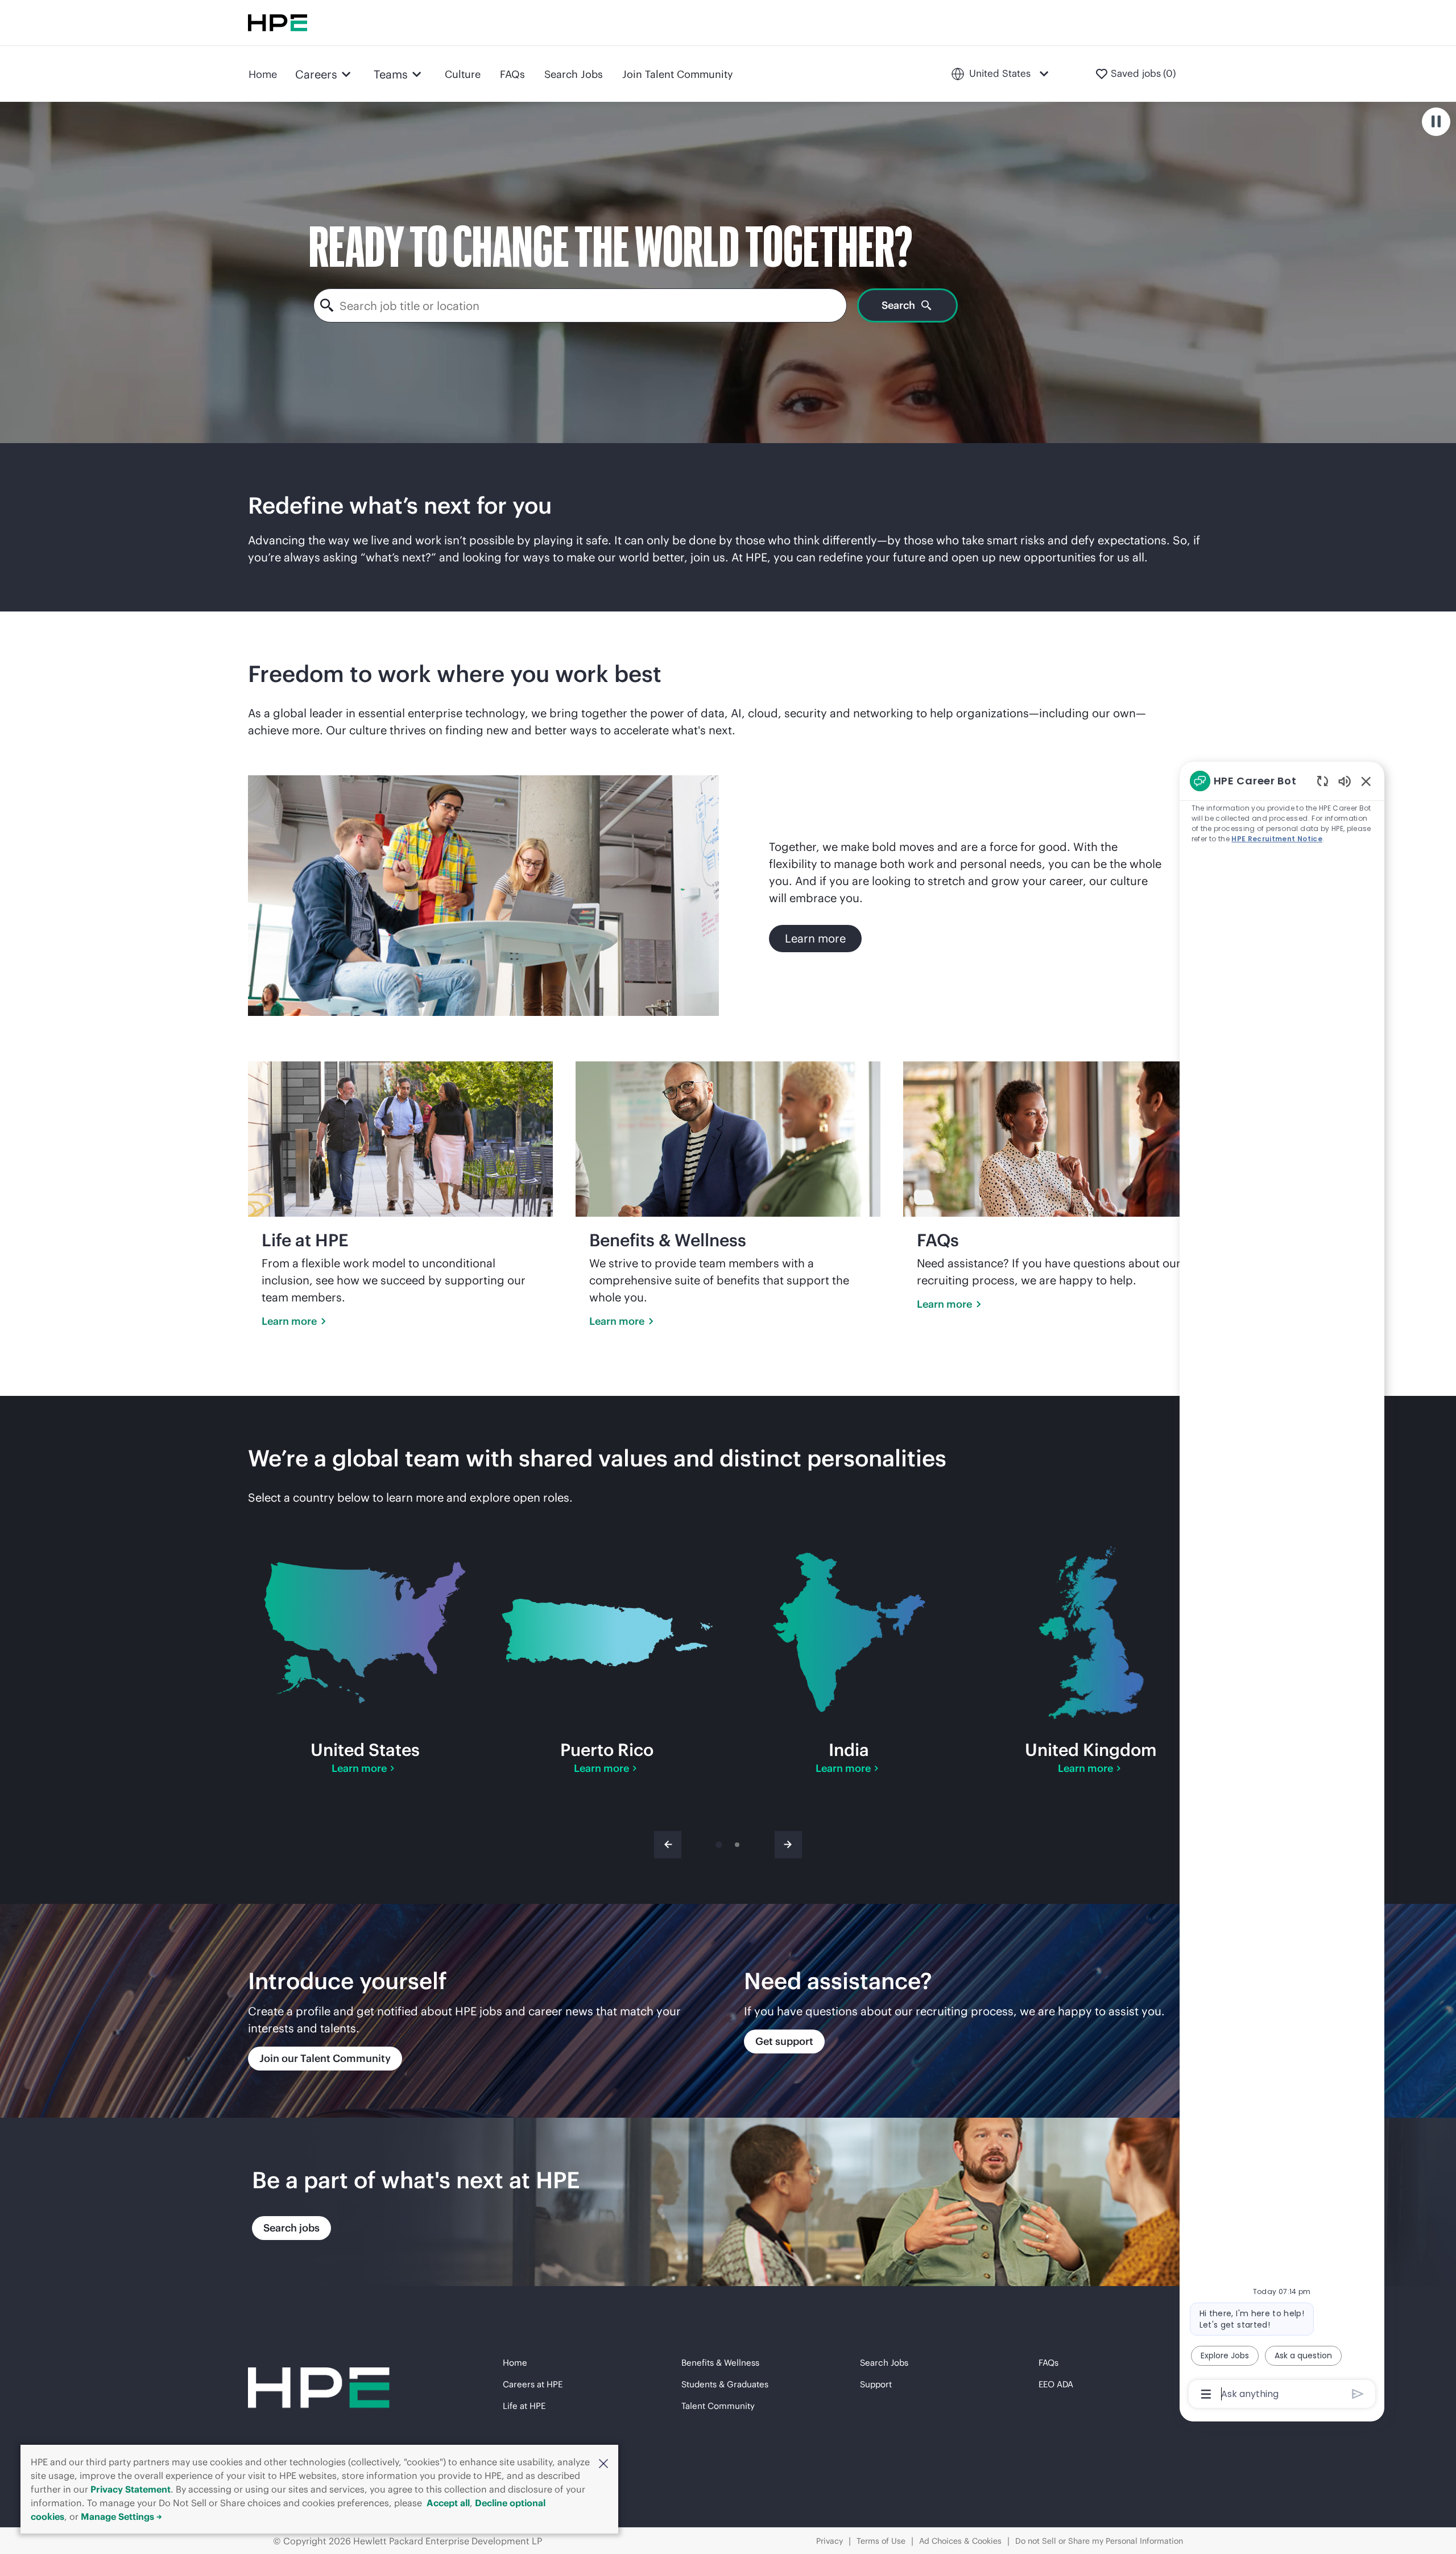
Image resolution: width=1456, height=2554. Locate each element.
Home (263, 74)
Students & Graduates (725, 2384)
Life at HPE (524, 2406)
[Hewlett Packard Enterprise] (278, 23)
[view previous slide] (668, 1845)
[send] (1358, 2394)
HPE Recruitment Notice (1277, 839)
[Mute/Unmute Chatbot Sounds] (1345, 781)
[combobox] (580, 305)
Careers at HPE (533, 2384)
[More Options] (1206, 2394)
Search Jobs (574, 74)
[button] (603, 2463)
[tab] (719, 1845)
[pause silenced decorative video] (1436, 122)
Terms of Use (881, 2541)
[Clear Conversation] (1323, 781)
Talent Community (718, 2406)
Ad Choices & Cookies (960, 2541)
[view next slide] (788, 1845)
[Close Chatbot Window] (1366, 781)
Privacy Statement (131, 2489)
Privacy (830, 2541)
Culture (463, 74)
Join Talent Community (678, 74)
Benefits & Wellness (720, 2363)
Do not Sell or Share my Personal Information (1099, 2541)
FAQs (512, 74)
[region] (1282, 1587)
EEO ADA (1056, 2384)
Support (876, 2384)
